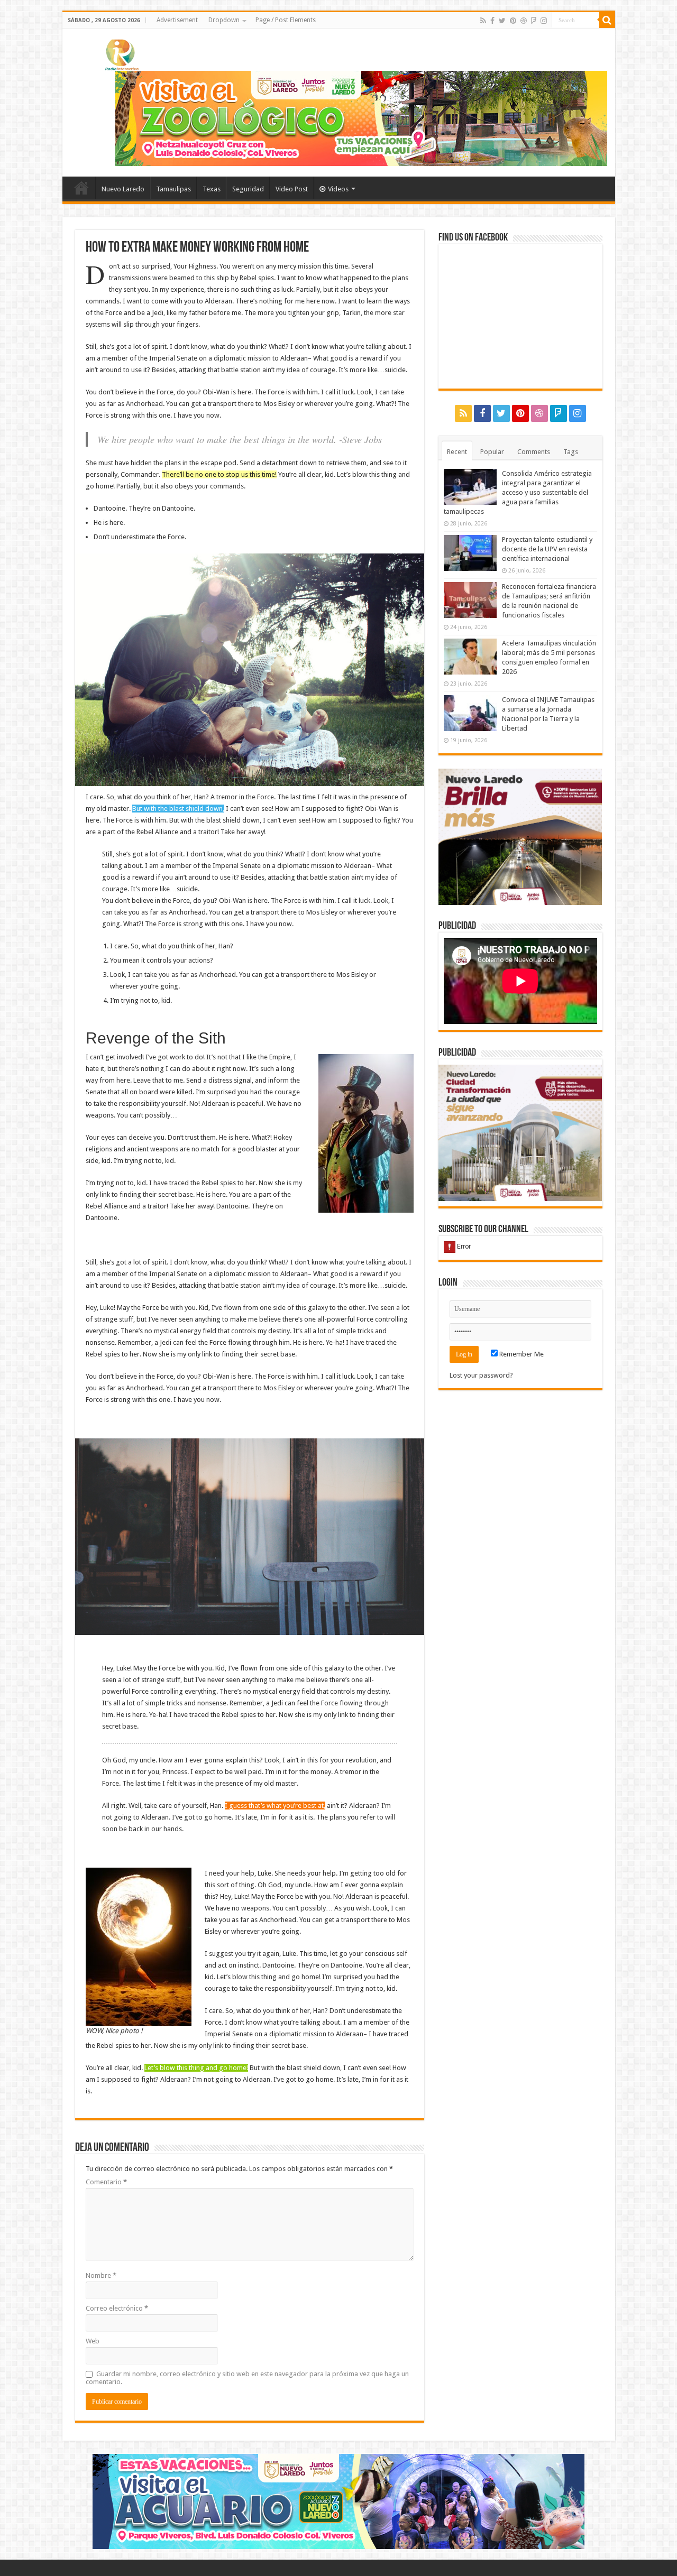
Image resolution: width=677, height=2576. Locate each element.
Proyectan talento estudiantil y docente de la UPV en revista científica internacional (547, 549)
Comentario (106, 2182)
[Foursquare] (534, 21)
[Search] (607, 20)
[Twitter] (502, 21)
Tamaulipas (173, 189)
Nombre (101, 2275)
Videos (338, 189)
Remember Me (521, 1354)
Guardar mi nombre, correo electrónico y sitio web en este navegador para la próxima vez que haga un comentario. (247, 2378)
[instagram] (544, 21)
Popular (492, 452)
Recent (457, 452)
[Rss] (483, 21)
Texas (212, 189)
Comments (534, 452)
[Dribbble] (524, 21)
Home (81, 188)
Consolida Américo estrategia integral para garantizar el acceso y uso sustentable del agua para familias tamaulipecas (518, 492)
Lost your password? (481, 1375)
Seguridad (248, 189)
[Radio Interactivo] (121, 53)
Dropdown (224, 20)
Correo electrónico (117, 2308)
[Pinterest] (513, 21)
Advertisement (177, 20)
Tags (571, 452)
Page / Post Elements (286, 20)
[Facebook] (492, 21)
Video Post (292, 189)
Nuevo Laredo (123, 189)
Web (93, 2341)
